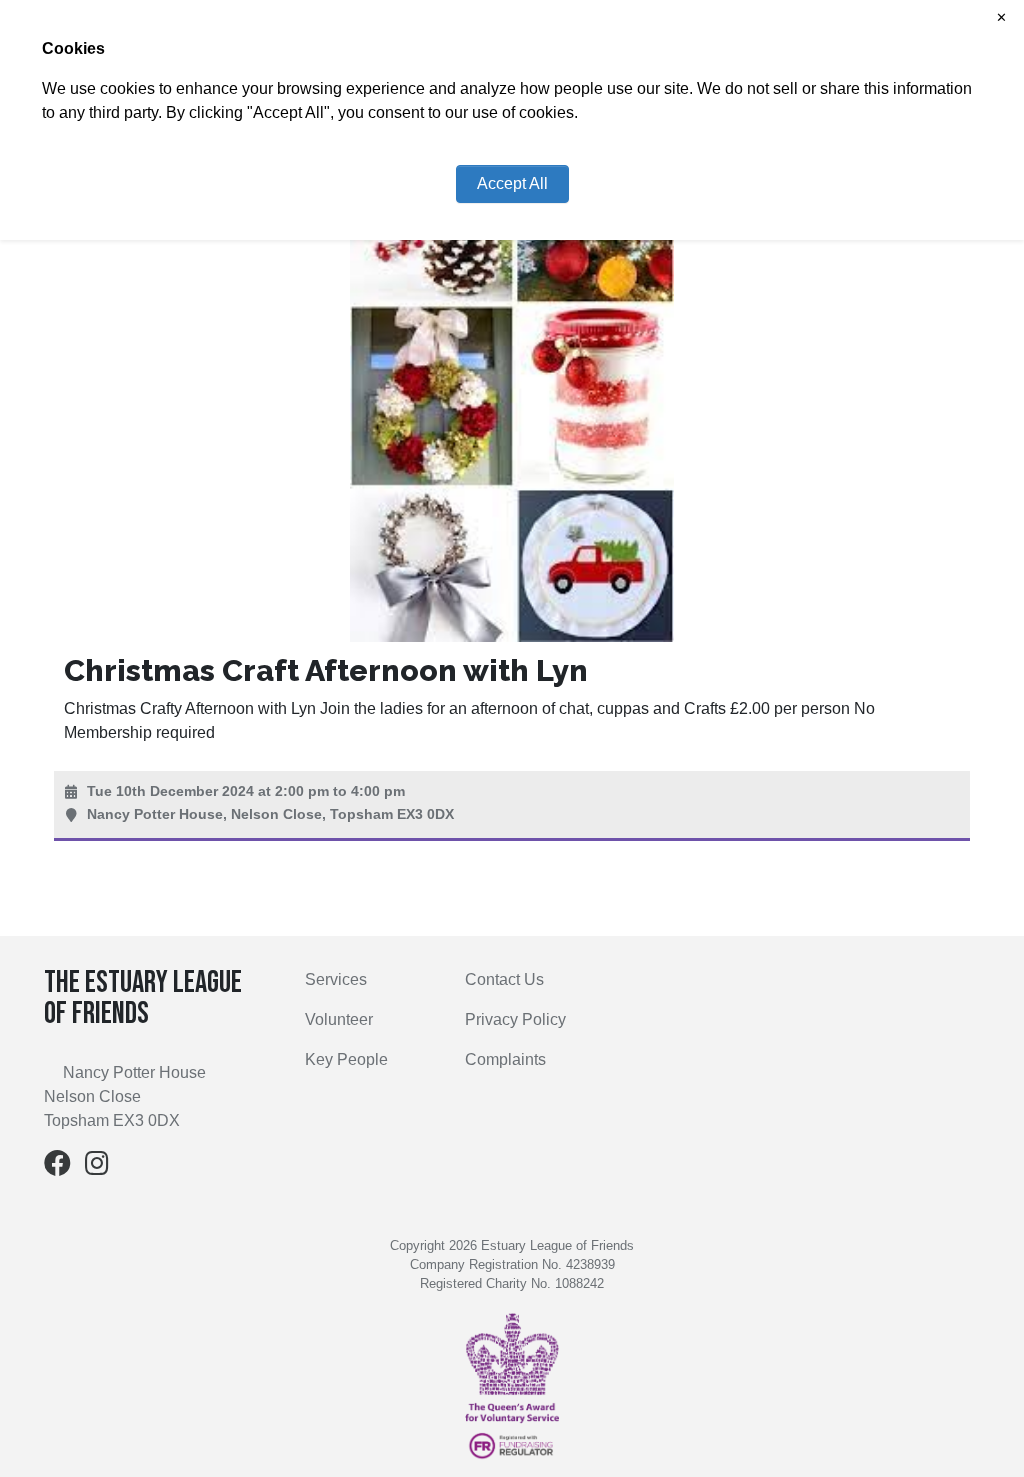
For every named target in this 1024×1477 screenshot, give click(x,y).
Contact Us (504, 979)
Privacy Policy (515, 1019)
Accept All (512, 183)
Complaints (505, 1059)
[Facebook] (57, 1167)
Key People (346, 1059)
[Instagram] (97, 1167)
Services (336, 979)
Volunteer (339, 1019)
